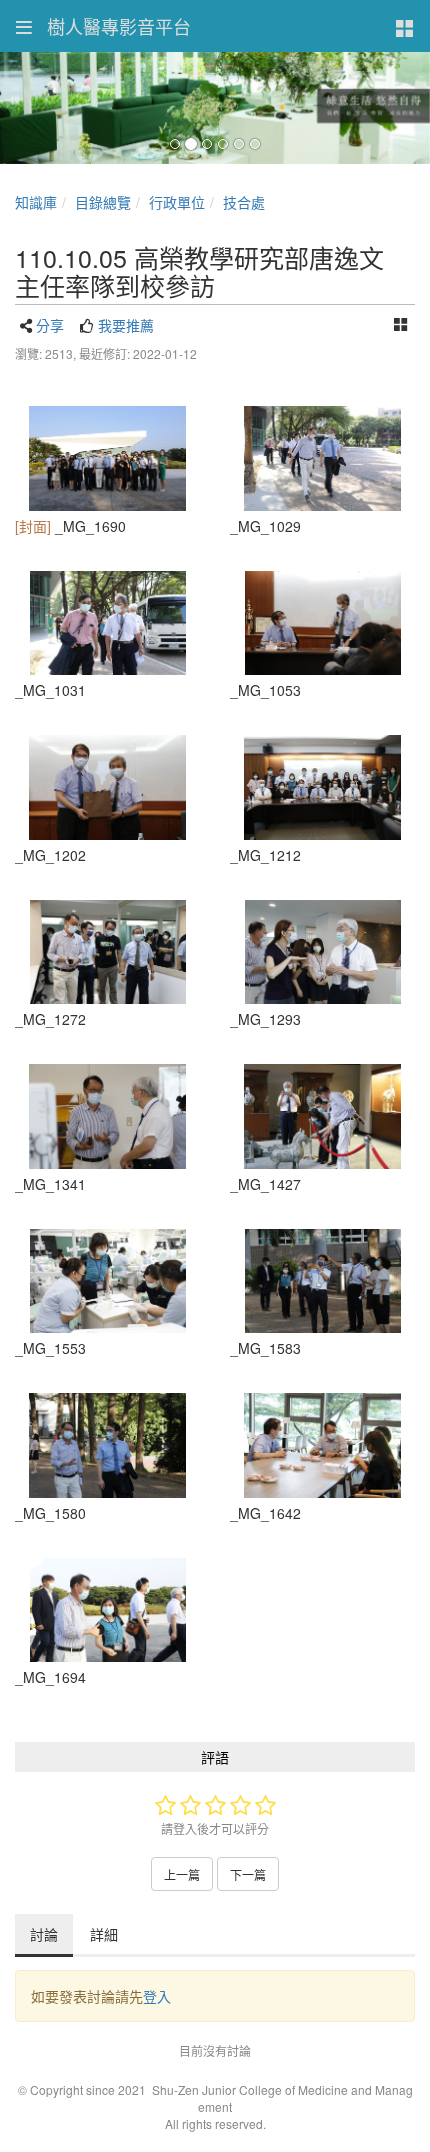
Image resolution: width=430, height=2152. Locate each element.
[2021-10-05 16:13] (107, 1281)
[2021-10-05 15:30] (107, 952)
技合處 (244, 202)
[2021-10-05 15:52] (322, 1116)
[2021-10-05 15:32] (322, 952)
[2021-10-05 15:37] (107, 1116)
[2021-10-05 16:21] (322, 1281)
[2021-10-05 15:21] (322, 787)
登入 (157, 1996)
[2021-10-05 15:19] (107, 787)
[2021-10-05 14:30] (322, 458)
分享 (50, 325)
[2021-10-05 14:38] (322, 623)
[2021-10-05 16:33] (322, 1445)
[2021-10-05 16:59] (107, 458)
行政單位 (177, 202)
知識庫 (36, 202)
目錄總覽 (103, 202)
